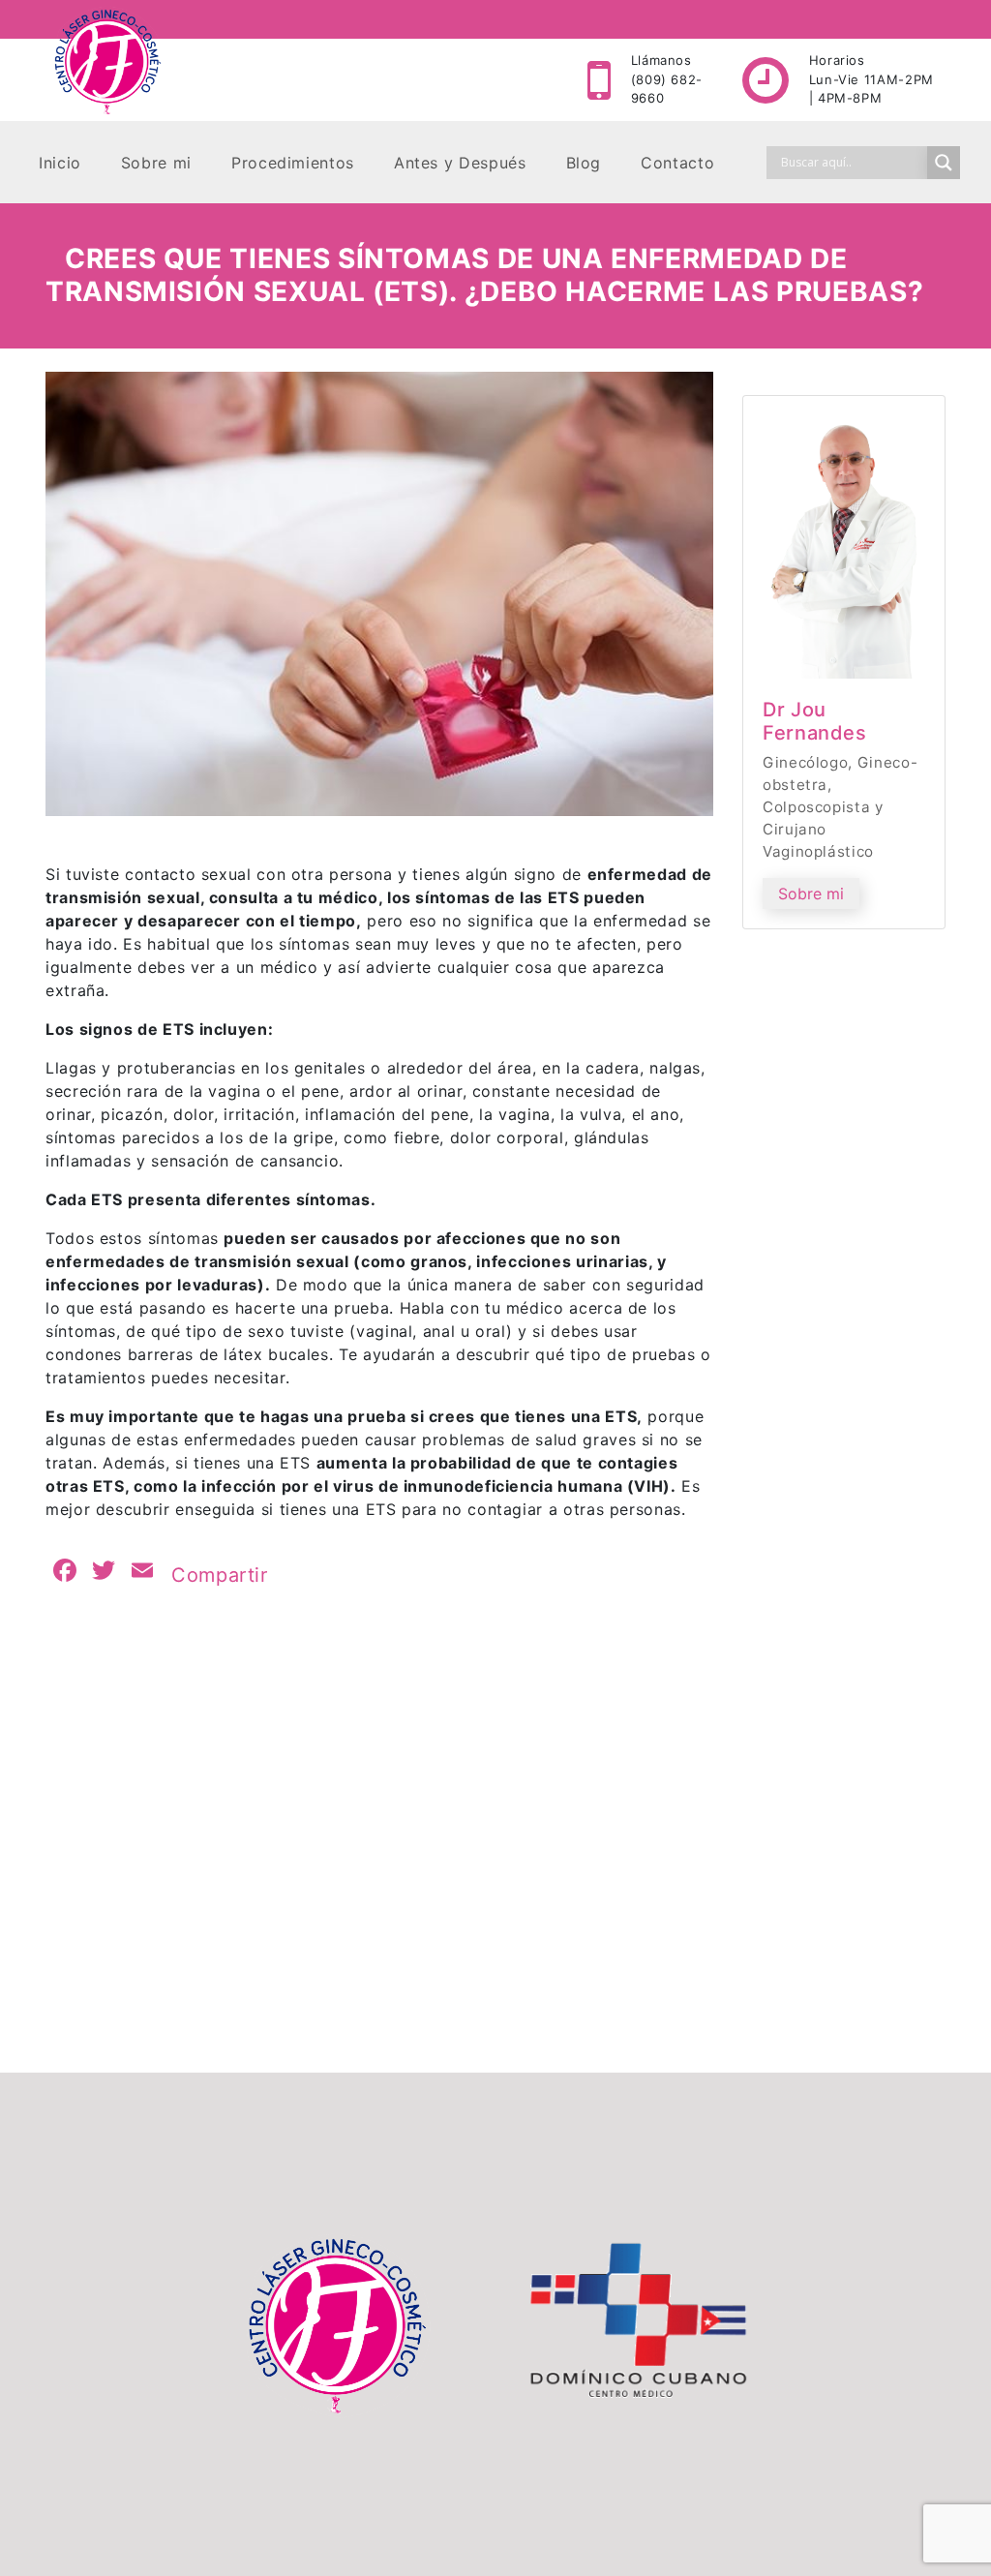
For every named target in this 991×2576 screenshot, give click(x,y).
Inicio (60, 163)
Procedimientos (293, 163)
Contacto (677, 163)
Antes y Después (460, 163)
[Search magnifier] (944, 163)
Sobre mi (156, 163)
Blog (584, 163)
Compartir (220, 1575)
